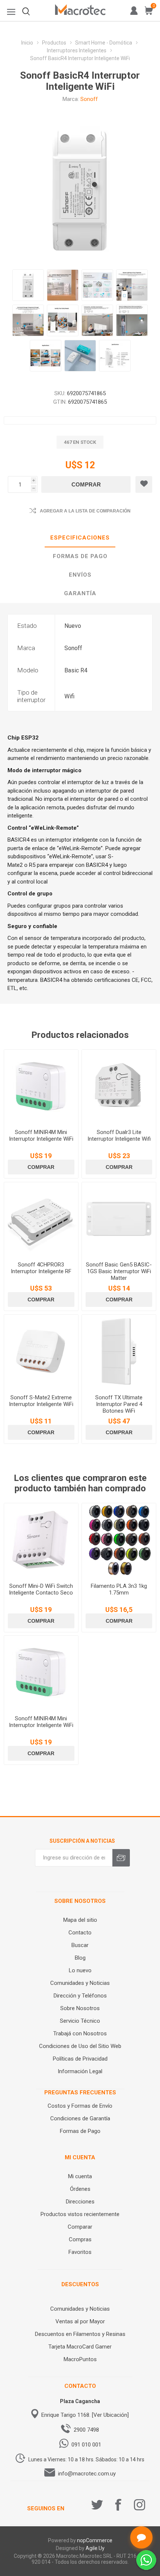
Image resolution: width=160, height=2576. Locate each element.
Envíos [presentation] (80, 575)
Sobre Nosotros (80, 2008)
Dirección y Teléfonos (80, 1996)
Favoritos (80, 2252)
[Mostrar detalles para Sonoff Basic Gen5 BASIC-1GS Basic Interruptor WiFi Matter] (119, 1219)
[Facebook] (118, 2505)
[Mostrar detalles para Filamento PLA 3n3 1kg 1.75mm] (119, 1540)
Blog (80, 1958)
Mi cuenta (80, 2176)
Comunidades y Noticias (80, 1983)
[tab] (80, 538)
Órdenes (80, 2189)
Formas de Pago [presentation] (80, 556)
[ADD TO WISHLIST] (144, 484)
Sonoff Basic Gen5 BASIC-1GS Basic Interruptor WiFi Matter (119, 1271)
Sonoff (89, 99)
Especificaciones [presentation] (80, 538)
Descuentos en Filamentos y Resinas (80, 2334)
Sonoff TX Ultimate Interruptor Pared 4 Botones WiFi (119, 1404)
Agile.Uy (95, 2548)
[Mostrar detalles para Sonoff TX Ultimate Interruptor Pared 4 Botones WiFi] (119, 1352)
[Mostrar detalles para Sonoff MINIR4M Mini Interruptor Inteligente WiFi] (41, 1087)
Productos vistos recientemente (80, 2214)
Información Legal (80, 2071)
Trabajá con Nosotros (80, 2033)
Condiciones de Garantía (80, 2118)
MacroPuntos (80, 2359)
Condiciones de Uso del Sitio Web (80, 2046)
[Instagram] (140, 2505)
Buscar (80, 1945)
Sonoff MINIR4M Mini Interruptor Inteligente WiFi (41, 1135)
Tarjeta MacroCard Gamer (80, 2347)
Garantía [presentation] (80, 593)
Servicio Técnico (80, 2021)
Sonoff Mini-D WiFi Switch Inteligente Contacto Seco (41, 1589)
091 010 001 (86, 2445)
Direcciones (80, 2202)
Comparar (80, 2227)
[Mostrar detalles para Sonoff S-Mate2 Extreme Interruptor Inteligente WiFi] (41, 1352)
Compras (80, 2239)
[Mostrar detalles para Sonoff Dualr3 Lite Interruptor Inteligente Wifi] (119, 1087)
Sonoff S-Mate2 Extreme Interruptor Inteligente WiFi (41, 1401)
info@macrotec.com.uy (87, 2474)
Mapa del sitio (80, 1920)
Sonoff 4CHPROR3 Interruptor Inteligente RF (41, 1268)
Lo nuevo (80, 1970)
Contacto (80, 1933)
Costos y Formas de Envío (80, 2106)
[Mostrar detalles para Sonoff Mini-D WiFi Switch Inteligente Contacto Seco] (41, 1540)
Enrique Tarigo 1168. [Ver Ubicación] (85, 2415)
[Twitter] (97, 2505)
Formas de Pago (80, 2131)
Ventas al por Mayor (80, 2321)
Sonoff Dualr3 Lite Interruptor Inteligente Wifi (119, 1135)
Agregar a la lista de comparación (85, 511)
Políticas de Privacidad (80, 2059)
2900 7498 (86, 2430)
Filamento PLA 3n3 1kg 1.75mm (119, 1589)
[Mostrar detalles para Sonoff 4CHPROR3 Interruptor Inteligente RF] (41, 1219)
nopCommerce (95, 2540)
